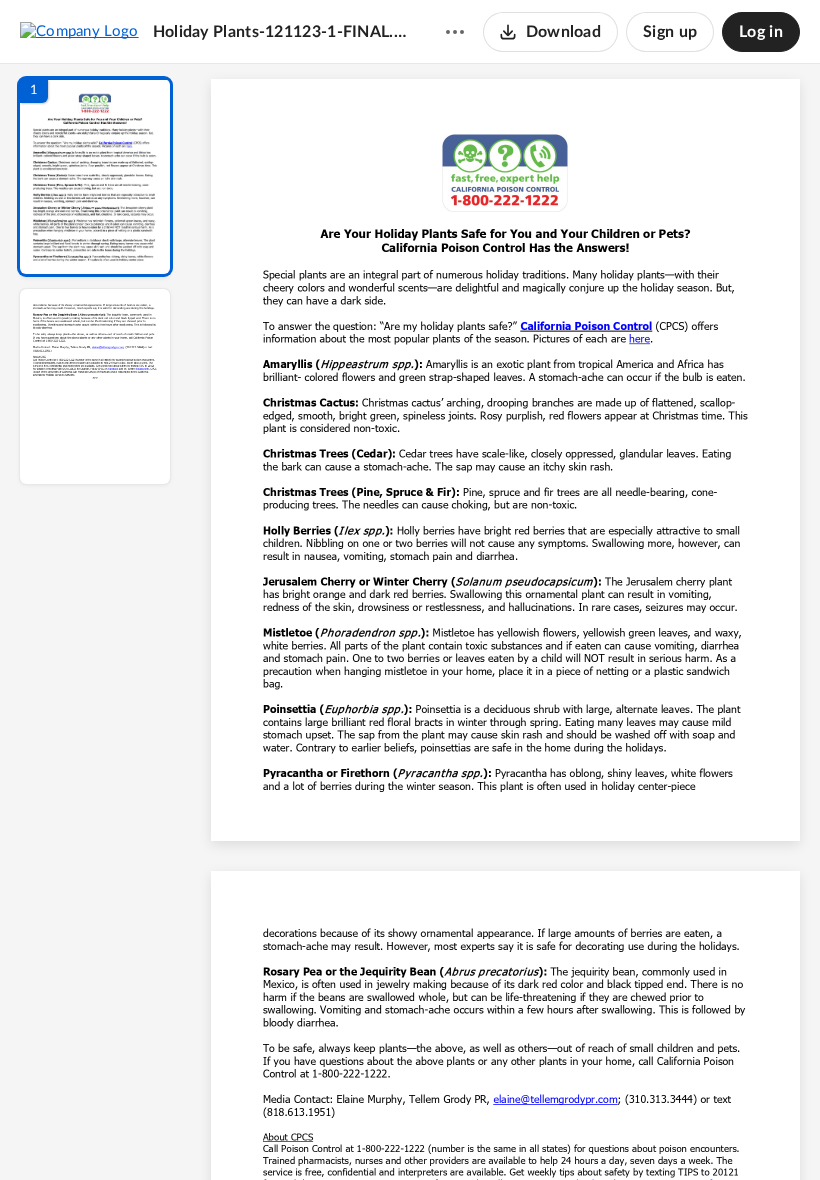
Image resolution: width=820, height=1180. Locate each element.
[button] (95, 176)
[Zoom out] (508, 1131)
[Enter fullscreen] (690, 1131)
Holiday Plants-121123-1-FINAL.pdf (280, 32)
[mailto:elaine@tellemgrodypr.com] (555, 1098)
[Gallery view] (654, 1131)
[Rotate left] (616, 1131)
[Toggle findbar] (358, 1131)
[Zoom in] (576, 1131)
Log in (761, 32)
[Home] (79, 31)
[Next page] (466, 1131)
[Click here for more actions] (455, 32)
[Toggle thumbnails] (322, 1131)
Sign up (670, 32)
